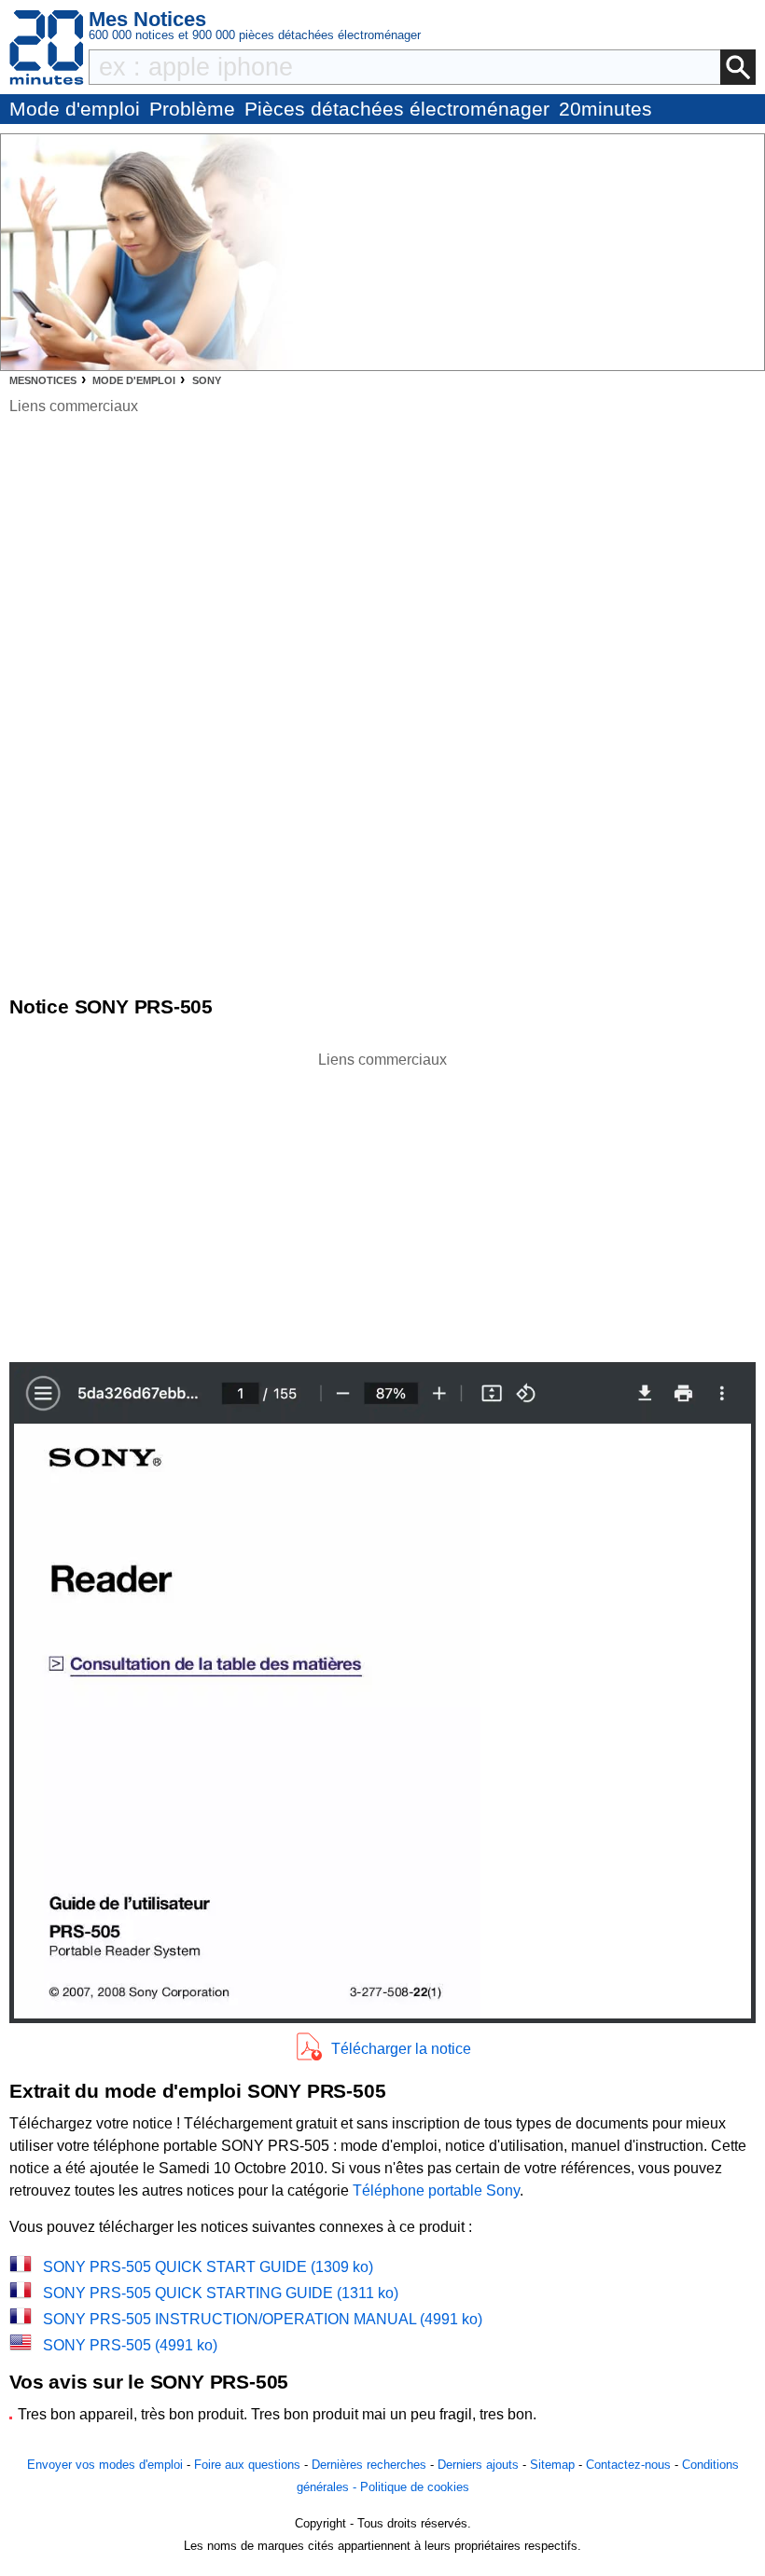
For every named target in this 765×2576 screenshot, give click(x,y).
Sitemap (552, 2465)
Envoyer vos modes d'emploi (105, 2465)
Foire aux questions (247, 2465)
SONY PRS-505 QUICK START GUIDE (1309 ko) (208, 2267)
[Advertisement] (382, 1202)
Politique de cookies (415, 2487)
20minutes (605, 109)
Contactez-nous (628, 2465)
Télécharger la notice (401, 2049)
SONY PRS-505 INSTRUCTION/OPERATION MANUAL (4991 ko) (263, 2319)
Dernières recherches (369, 2465)
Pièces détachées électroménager (397, 109)
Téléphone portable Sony (436, 2190)
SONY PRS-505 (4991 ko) (130, 2345)
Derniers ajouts (478, 2465)
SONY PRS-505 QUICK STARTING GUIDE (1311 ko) (221, 2293)
